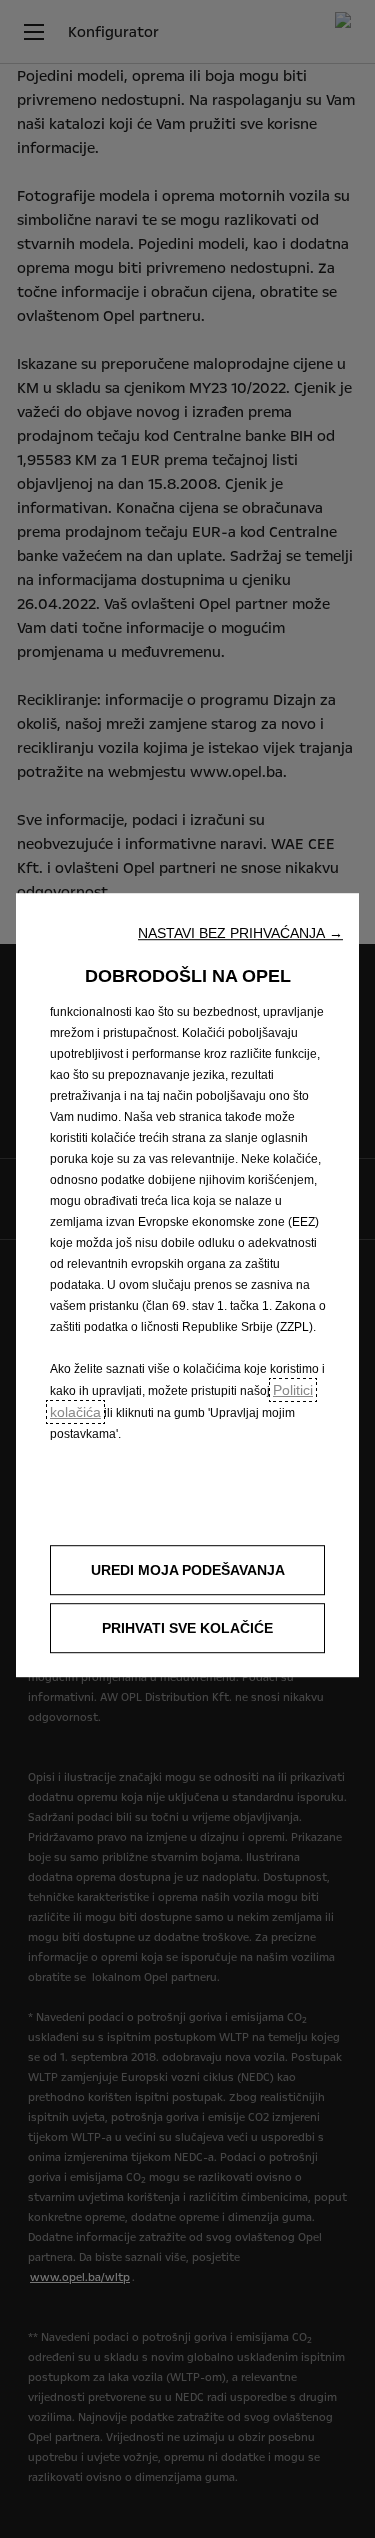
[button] (240, 933)
